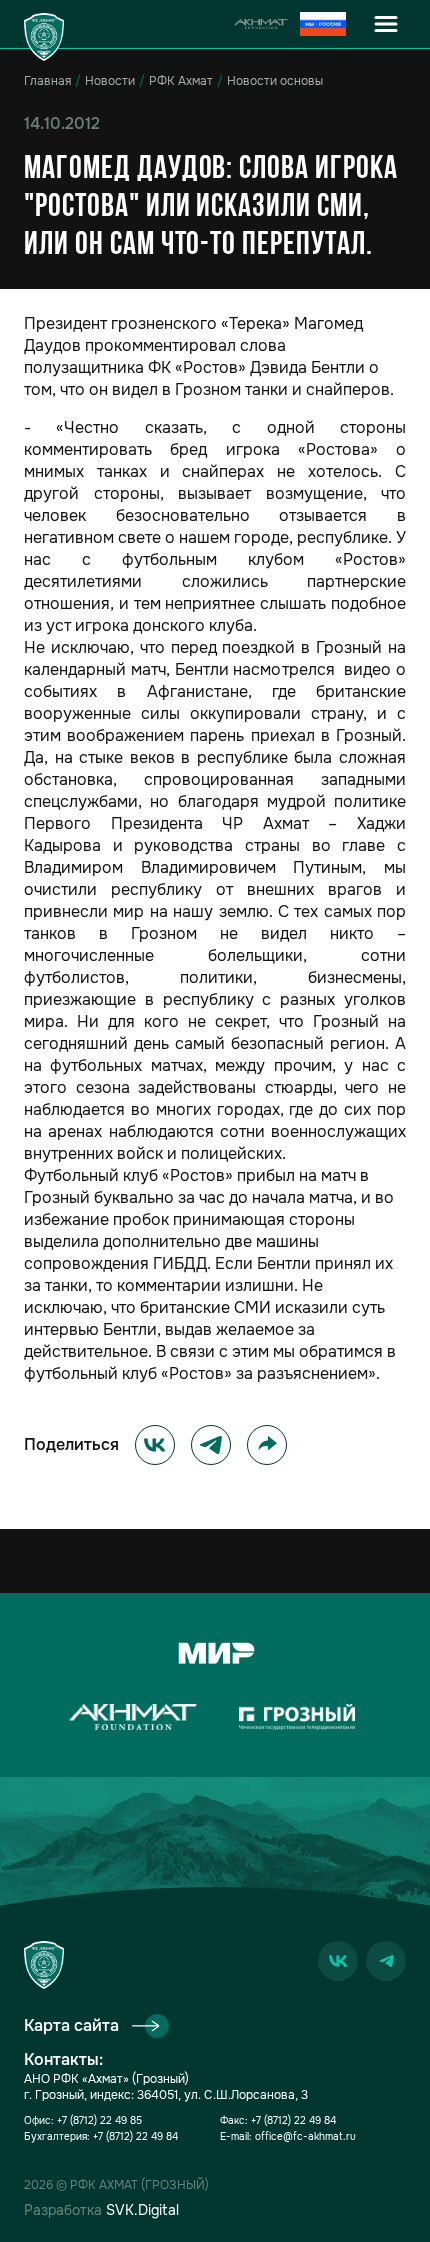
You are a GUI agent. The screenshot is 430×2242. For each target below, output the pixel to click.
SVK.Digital (142, 2210)
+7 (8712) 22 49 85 (99, 2120)
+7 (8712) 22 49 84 (135, 2136)
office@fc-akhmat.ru (305, 2136)
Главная (47, 81)
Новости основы (275, 81)
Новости (110, 81)
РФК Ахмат (181, 81)
